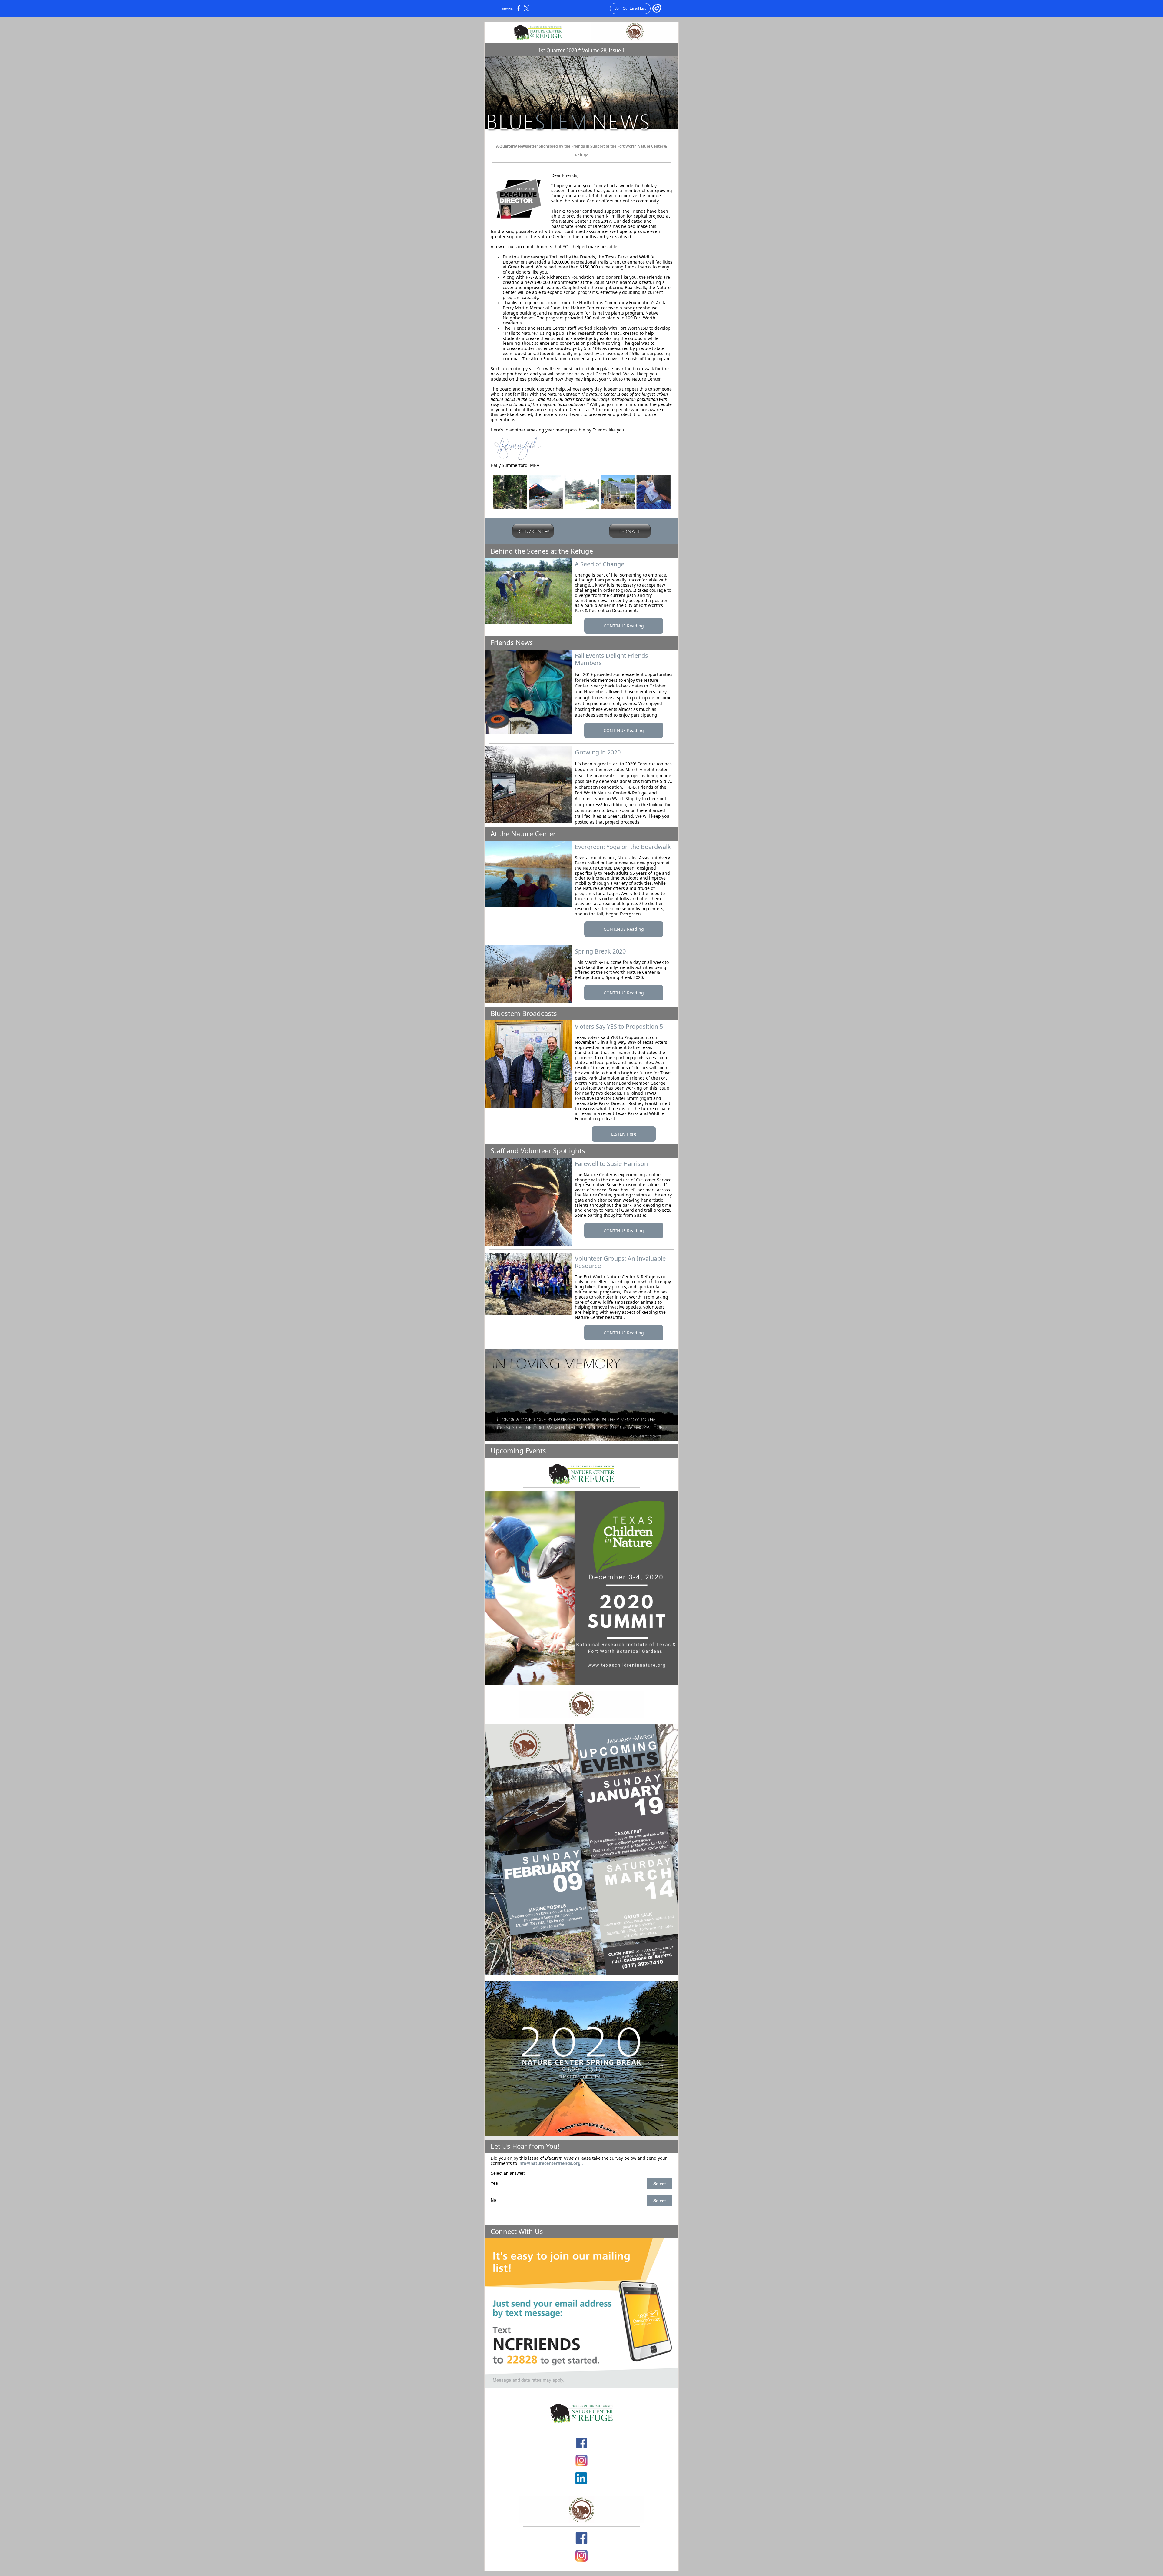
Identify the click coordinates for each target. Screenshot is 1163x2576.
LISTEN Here (624, 1134)
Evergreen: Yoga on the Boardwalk (623, 847)
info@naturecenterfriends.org (549, 2163)
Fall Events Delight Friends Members (611, 659)
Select (660, 2184)
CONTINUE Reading (624, 626)
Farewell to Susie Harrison (611, 1164)
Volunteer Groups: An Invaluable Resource (620, 1262)
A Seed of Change (600, 564)
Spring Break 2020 (600, 951)
